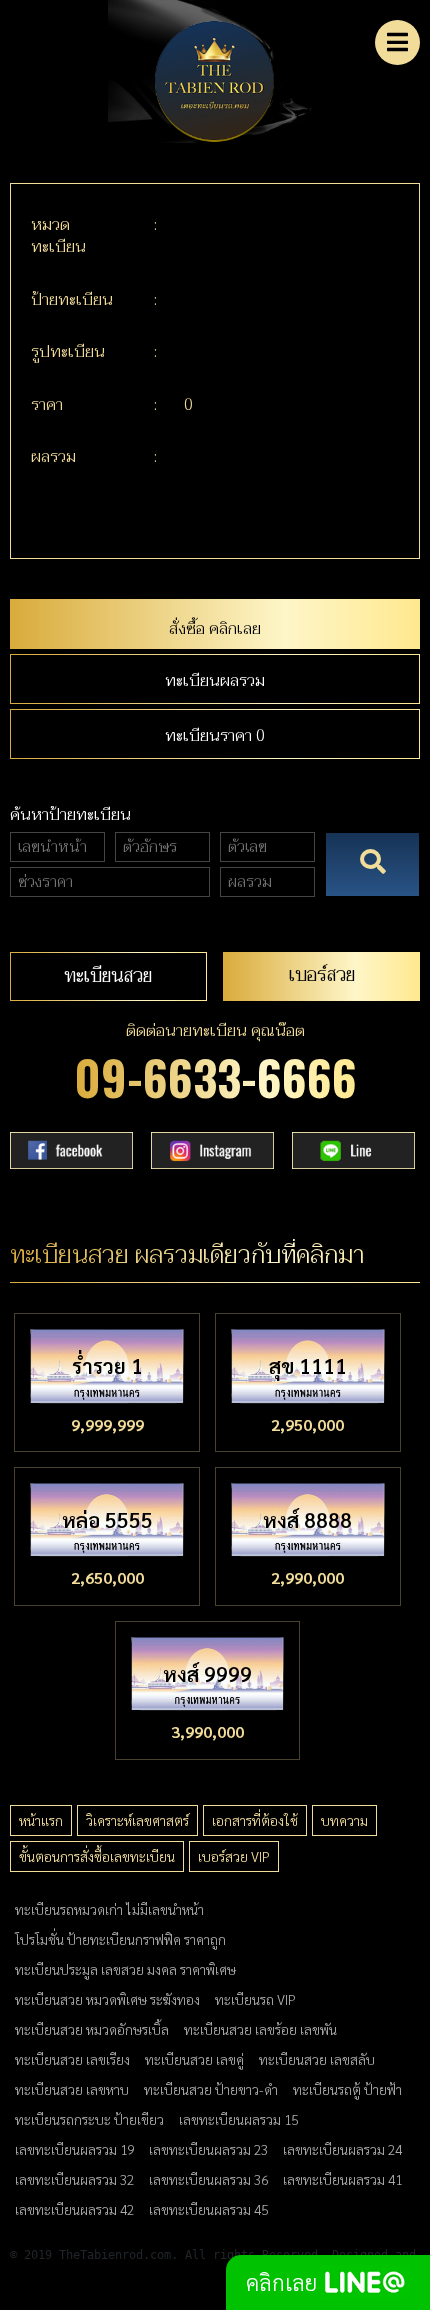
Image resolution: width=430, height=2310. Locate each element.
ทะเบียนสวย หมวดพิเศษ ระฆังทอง (107, 1999)
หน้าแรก (41, 1820)
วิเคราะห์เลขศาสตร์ (137, 1820)
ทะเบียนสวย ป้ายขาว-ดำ (211, 2089)
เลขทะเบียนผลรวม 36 (208, 2179)
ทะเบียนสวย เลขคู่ (194, 2059)
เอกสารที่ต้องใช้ (255, 1820)
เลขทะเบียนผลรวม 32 (74, 2179)
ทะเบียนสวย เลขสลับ (317, 2059)
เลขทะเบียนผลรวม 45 (208, 2209)
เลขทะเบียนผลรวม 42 (74, 2209)
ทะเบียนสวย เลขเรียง (72, 2059)
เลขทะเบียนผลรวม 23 (208, 2149)
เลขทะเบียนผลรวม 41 (342, 2179)
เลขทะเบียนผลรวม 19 (74, 2149)
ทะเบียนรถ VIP (255, 1999)
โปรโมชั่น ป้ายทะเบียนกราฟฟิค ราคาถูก (120, 1939)
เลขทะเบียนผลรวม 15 (238, 2119)
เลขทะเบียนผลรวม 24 (342, 2149)
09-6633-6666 (215, 1076)
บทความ (344, 1820)
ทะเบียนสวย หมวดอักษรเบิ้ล (92, 2029)
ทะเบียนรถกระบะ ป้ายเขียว (89, 2119)
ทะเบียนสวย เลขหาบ (72, 2089)
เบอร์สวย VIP (234, 1856)
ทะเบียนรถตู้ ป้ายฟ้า (347, 2089)
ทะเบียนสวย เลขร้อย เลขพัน (260, 2029)
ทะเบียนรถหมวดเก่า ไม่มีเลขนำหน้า (109, 1909)
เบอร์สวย (322, 974)
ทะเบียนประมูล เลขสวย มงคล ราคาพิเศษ (125, 1969)
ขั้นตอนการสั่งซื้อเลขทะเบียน (97, 1856)
